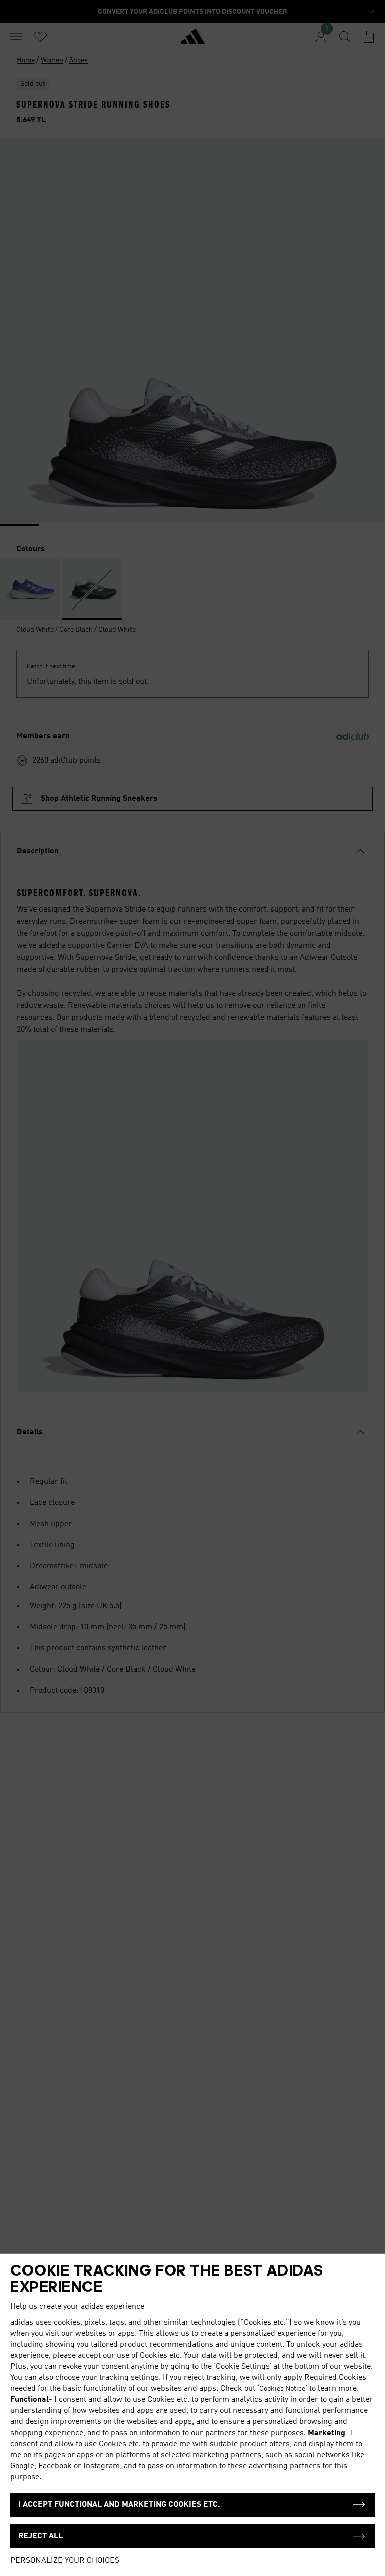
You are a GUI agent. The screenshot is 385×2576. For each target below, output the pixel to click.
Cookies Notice (282, 2389)
